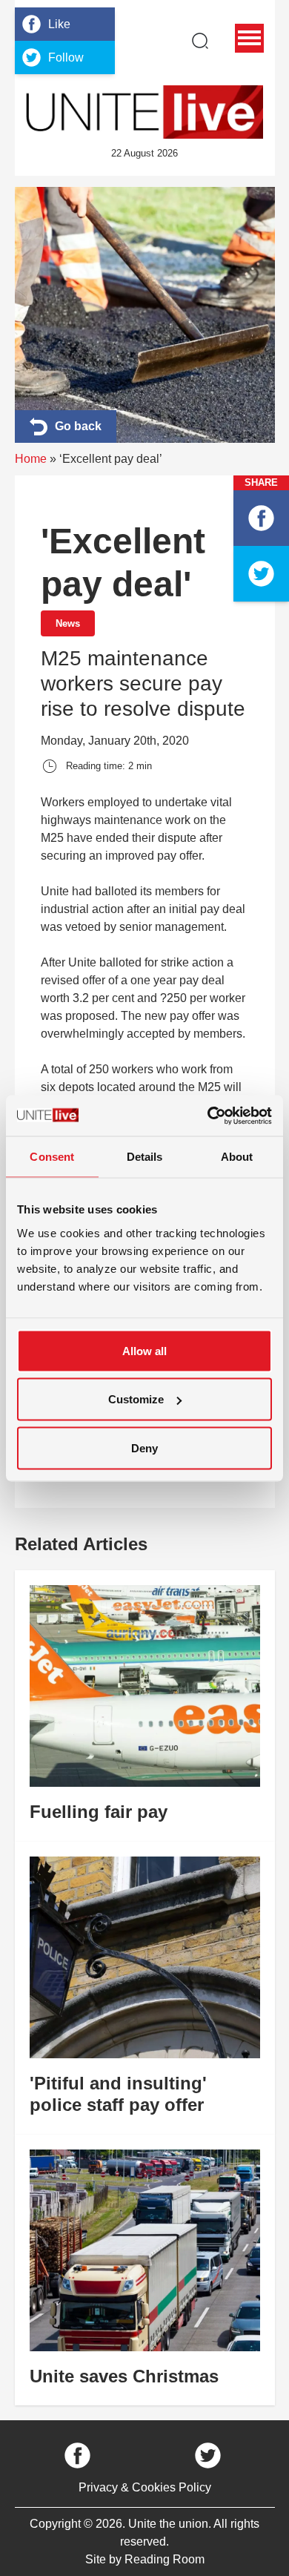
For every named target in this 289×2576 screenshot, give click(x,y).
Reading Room (165, 2559)
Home (31, 459)
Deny (144, 1447)
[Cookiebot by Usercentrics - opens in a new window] (208, 1116)
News (68, 623)
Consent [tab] (52, 1157)
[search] (200, 41)
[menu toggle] (249, 38)
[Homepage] (144, 112)
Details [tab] (145, 1157)
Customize (136, 1399)
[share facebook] (261, 518)
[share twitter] (261, 574)
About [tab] (237, 1157)
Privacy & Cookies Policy (145, 2487)
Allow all (144, 1350)
